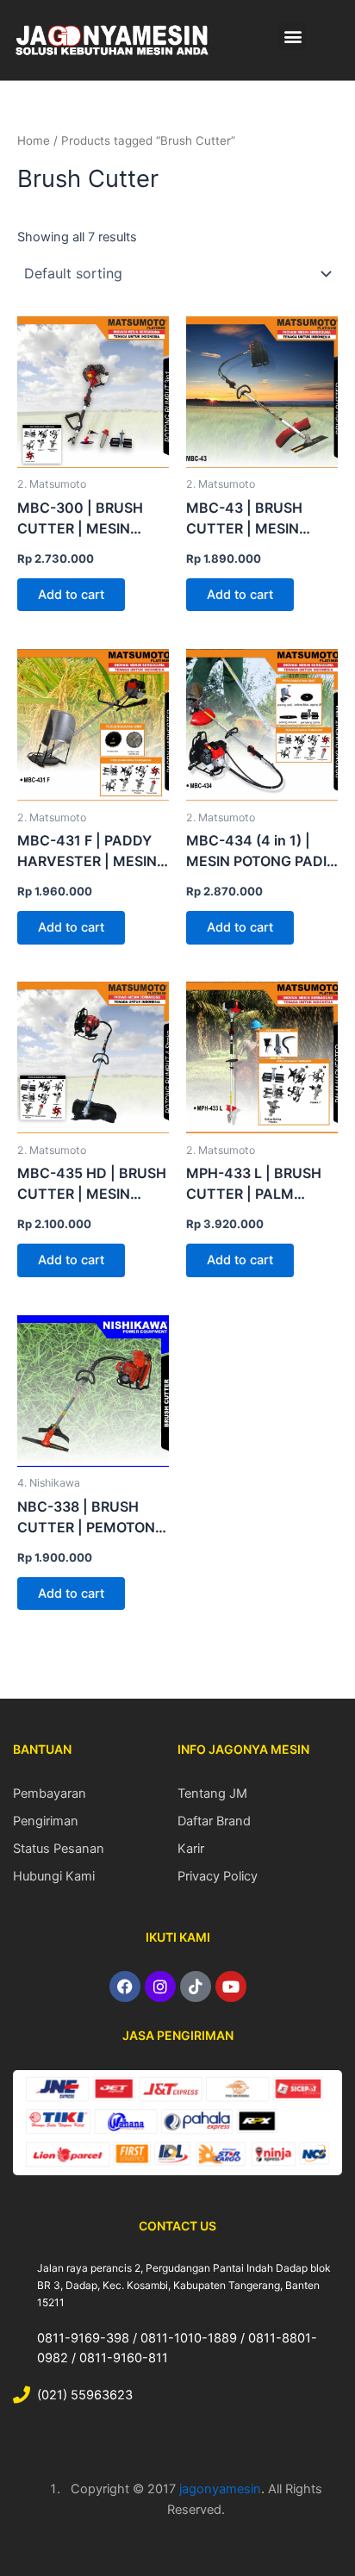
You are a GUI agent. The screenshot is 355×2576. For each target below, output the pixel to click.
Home (34, 140)
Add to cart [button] (71, 595)
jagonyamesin (220, 2489)
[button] (293, 36)
